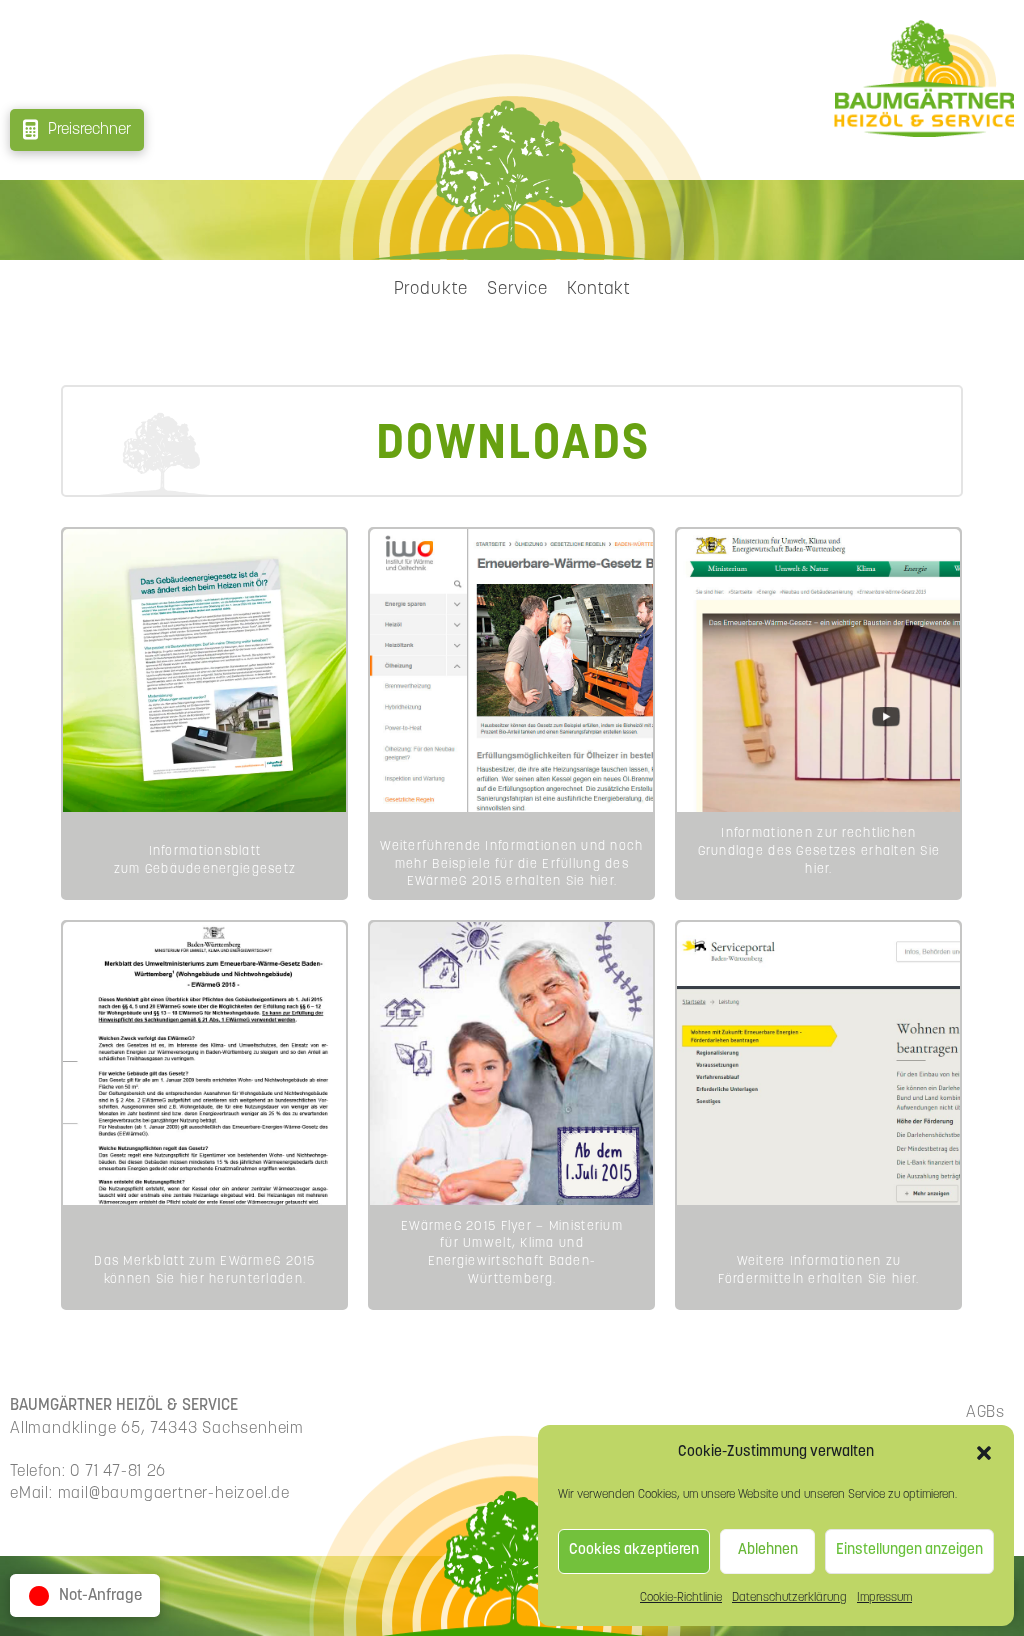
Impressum (884, 1598)
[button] (984, 1453)
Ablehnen (768, 1550)
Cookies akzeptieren (634, 1550)
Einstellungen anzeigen (909, 1550)
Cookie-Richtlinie (681, 1598)
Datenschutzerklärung (789, 1598)
